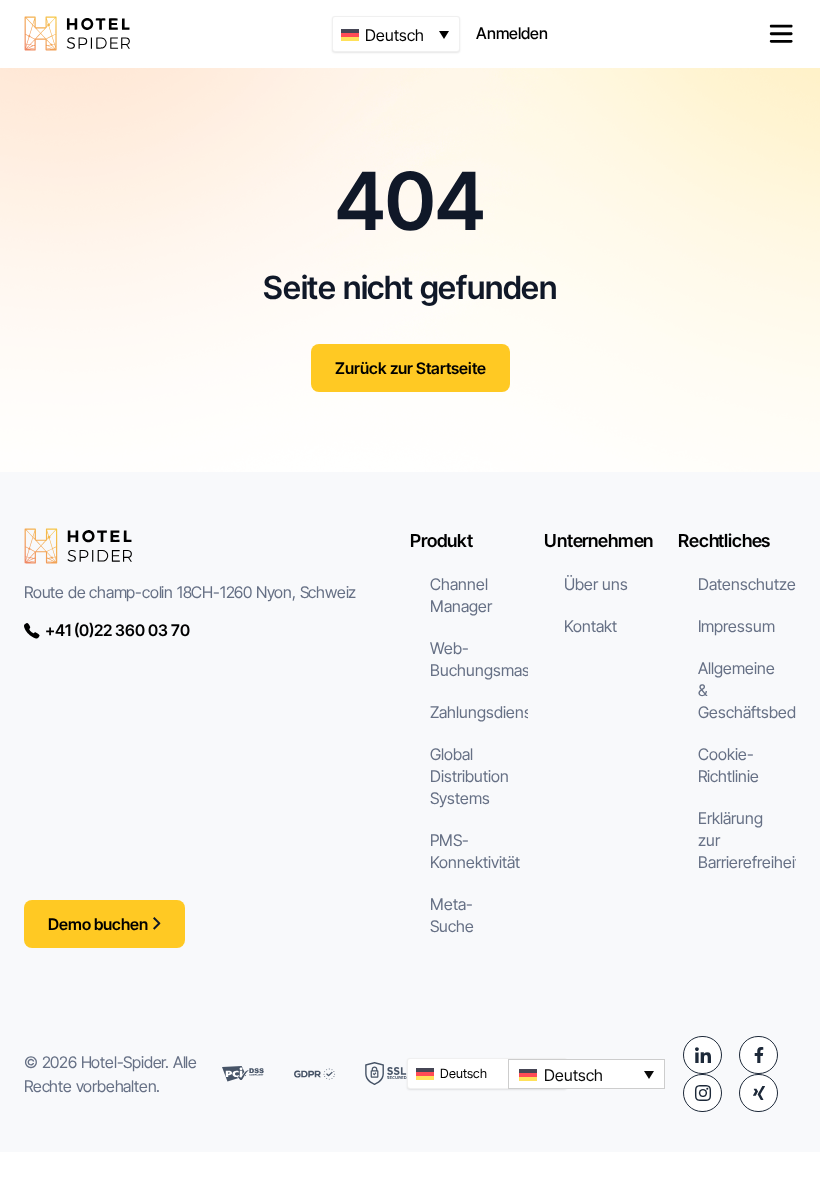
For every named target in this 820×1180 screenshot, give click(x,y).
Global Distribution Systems (469, 776)
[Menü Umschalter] (781, 34)
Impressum (736, 626)
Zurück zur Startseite (410, 368)
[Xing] (758, 1093)
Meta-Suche (452, 915)
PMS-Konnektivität (475, 851)
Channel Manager (461, 595)
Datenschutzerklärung (747, 584)
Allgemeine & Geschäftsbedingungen (747, 690)
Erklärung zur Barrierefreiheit (747, 840)
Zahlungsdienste (479, 712)
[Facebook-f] (758, 1055)
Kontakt (590, 626)
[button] (396, 34)
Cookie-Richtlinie (728, 765)
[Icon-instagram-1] (702, 1093)
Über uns (596, 584)
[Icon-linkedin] (702, 1055)
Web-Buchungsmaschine (479, 659)
